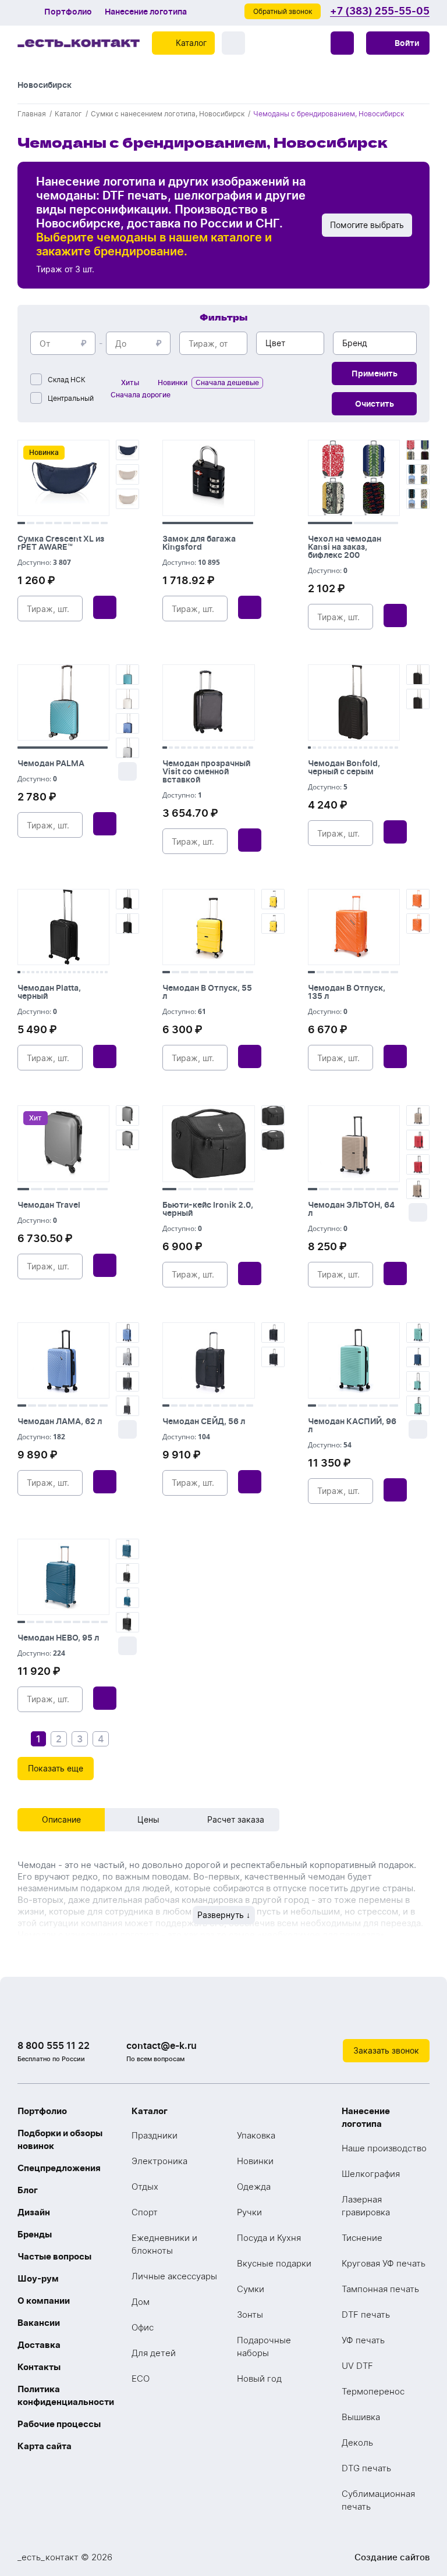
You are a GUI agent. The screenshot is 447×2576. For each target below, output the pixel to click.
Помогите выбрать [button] (367, 225)
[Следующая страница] (120, 1739)
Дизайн (34, 2212)
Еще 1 (127, 771)
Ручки (249, 2212)
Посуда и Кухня (269, 2238)
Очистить (375, 403)
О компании (44, 2301)
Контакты (39, 2367)
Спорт (145, 2212)
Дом (141, 2302)
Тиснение (362, 2238)
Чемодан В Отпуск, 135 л (347, 992)
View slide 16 (386, 748)
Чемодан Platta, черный (49, 992)
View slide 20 (106, 972)
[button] (398, 43)
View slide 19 (102, 972)
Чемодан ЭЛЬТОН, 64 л (351, 1209)
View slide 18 (396, 748)
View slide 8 (86, 523)
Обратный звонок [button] (283, 11)
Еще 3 (127, 1429)
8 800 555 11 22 (54, 2045)
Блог (28, 2190)
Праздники (155, 2135)
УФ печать (363, 2340)
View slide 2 (31, 523)
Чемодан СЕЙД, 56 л (204, 1421)
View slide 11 (226, 748)
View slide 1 (21, 523)
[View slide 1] (208, 482)
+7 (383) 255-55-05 (380, 11)
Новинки (255, 2161)
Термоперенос (373, 2391)
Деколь (357, 2442)
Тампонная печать (380, 2289)
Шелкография (371, 2174)
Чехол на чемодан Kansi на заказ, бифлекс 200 (345, 547)
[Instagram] (395, 2016)
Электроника (159, 2161)
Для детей (154, 2353)
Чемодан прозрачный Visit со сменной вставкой (206, 771)
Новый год (259, 2378)
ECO (141, 2378)
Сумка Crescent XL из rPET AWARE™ (61, 542)
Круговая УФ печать (384, 2263)
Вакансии (39, 2323)
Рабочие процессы (59, 2424)
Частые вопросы (54, 2256)
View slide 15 (251, 748)
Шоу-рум (38, 2278)
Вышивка (361, 2417)
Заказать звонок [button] (386, 2050)
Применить (375, 373)
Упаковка (256, 2135)
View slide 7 (77, 523)
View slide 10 (104, 523)
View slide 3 (40, 523)
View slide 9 (95, 523)
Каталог (150, 2111)
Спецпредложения (59, 2168)
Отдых (145, 2187)
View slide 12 (232, 748)
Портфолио (68, 12)
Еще (418, 1212)
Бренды (35, 2234)
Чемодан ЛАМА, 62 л (60, 1421)
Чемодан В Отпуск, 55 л (207, 992)
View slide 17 (391, 748)
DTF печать (366, 2315)
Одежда (254, 2187)
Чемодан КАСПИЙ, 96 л (352, 1425)
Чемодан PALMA (51, 763)
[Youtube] (418, 2016)
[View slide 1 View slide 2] (354, 482)
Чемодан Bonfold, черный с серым (344, 767)
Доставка (39, 2345)
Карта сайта (45, 2446)
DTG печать (366, 2468)
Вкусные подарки (274, 2263)
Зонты (250, 2315)
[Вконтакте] (371, 2016)
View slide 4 (49, 523)
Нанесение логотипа (146, 12)
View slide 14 (245, 748)
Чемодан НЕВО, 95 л (58, 1637)
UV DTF (357, 2366)
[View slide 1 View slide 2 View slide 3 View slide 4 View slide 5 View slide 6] (208, 1148)
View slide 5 (58, 523)
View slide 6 (67, 523)
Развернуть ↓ (224, 1915)
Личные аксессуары (174, 2276)
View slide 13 (239, 748)
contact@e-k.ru (162, 2045)
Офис (143, 2327)
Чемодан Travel (49, 1205)
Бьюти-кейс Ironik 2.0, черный (208, 1209)
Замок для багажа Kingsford (199, 542)
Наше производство (384, 2148)
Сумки (251, 2289)
